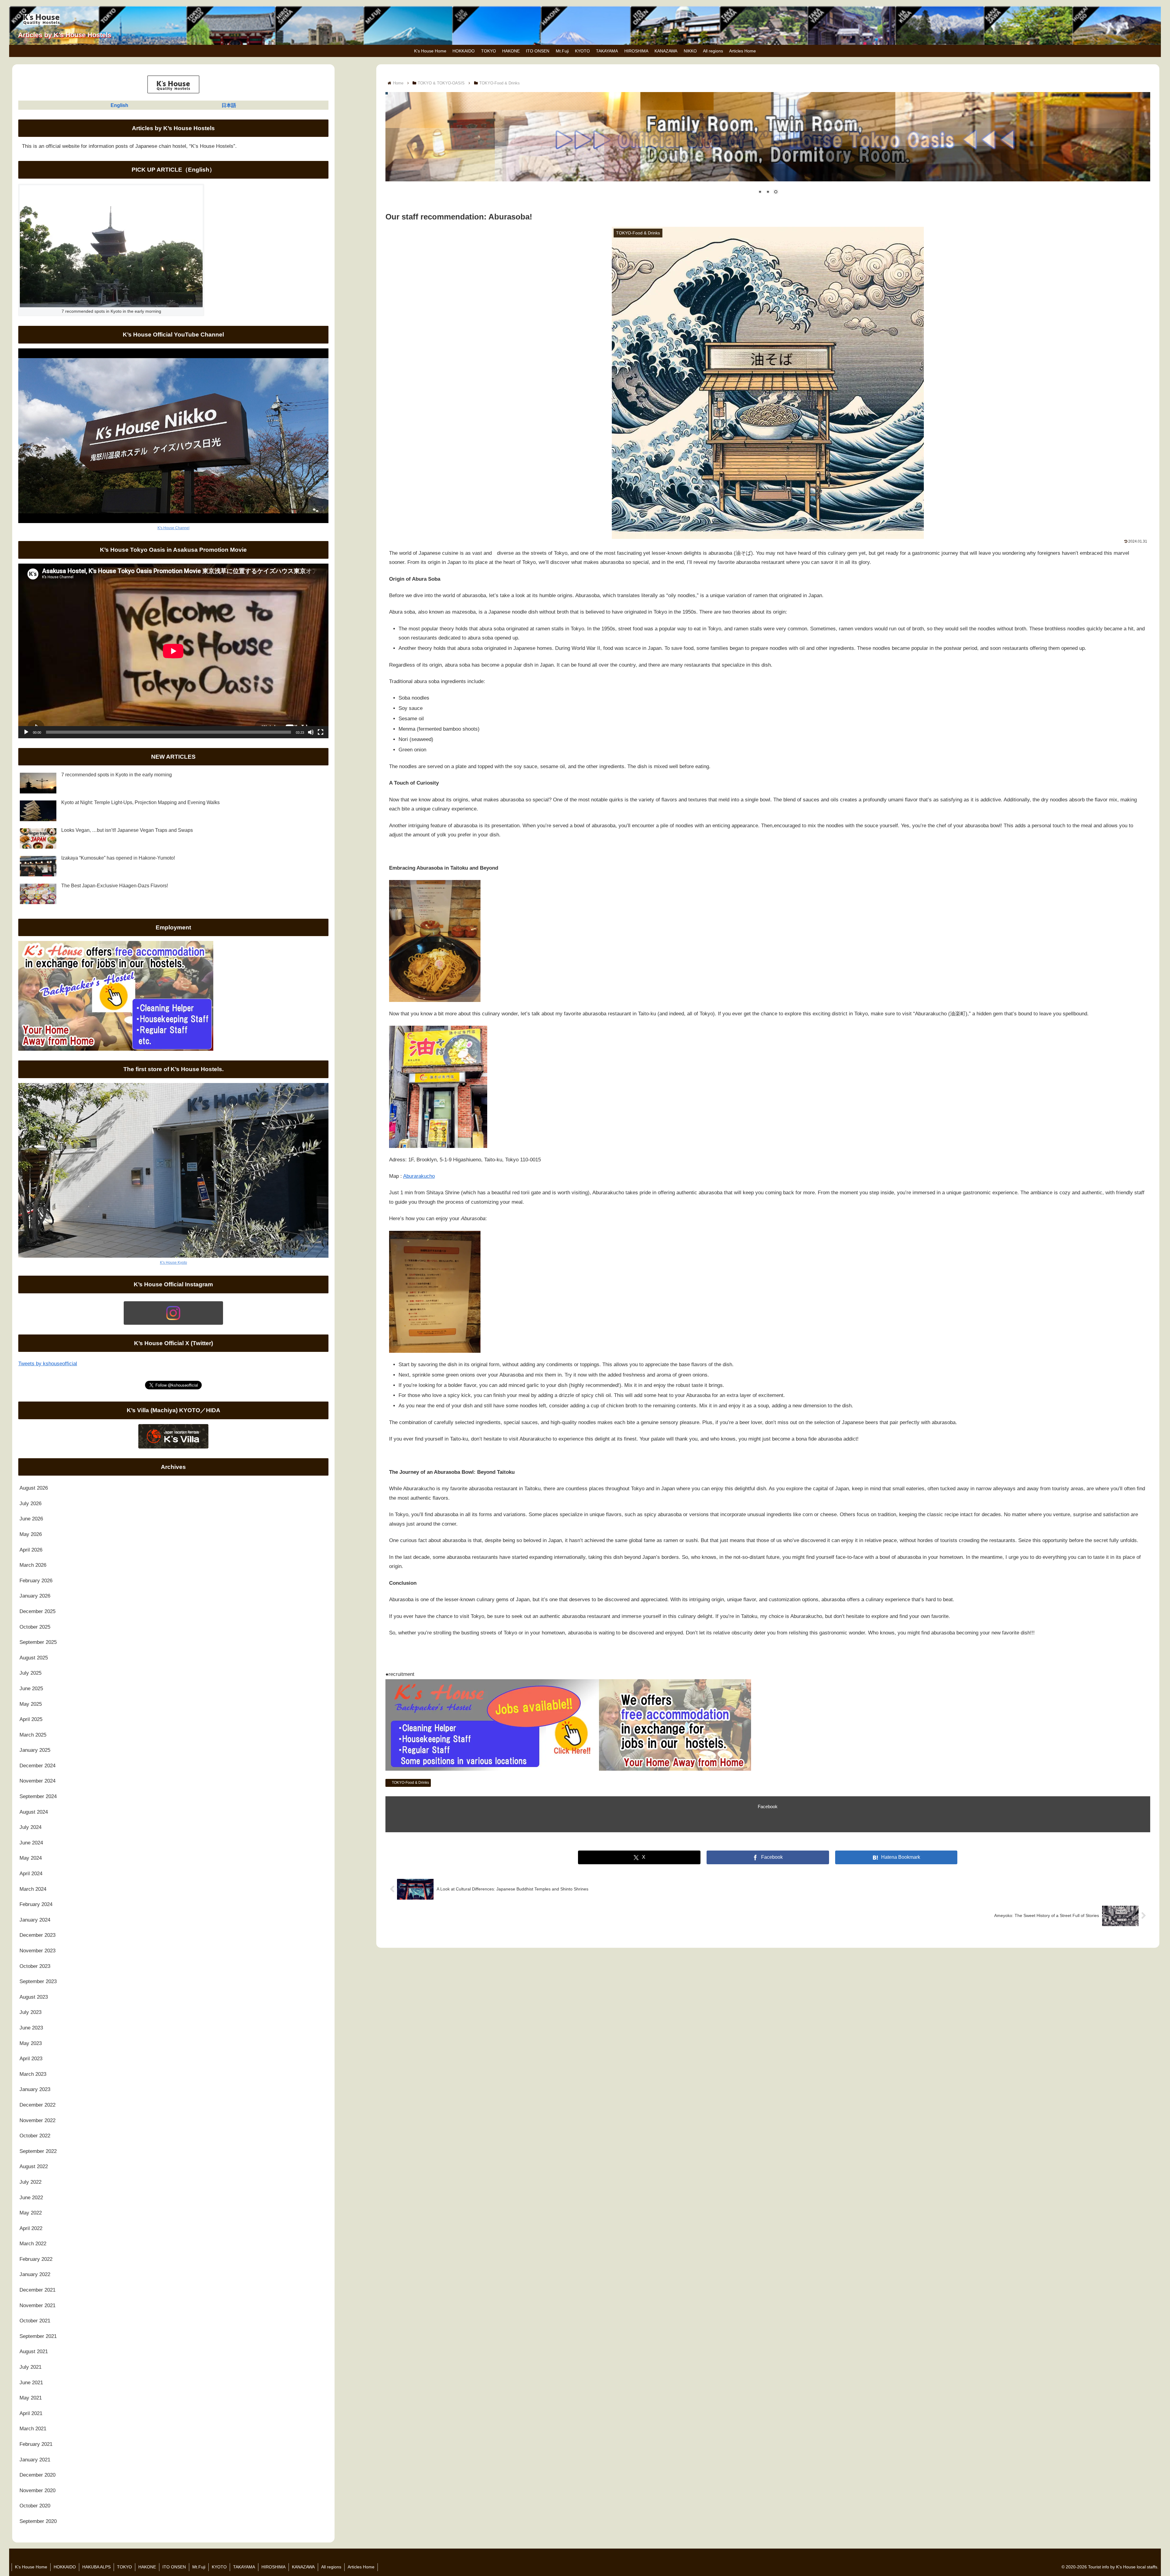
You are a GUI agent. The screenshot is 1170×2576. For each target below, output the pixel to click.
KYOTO (219, 2567)
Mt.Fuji (199, 2567)
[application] (173, 651)
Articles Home (361, 2567)
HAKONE (147, 2567)
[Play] (26, 732)
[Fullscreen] (321, 732)
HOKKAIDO (65, 2567)
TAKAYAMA (244, 2567)
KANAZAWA (303, 2567)
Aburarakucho (419, 1176)
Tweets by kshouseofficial (48, 1364)
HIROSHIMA (273, 2567)
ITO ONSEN (174, 2567)
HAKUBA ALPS (96, 2567)
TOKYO (124, 2567)
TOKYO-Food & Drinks (410, 1783)
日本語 (229, 105)
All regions (331, 2567)
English (119, 105)
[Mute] (311, 732)
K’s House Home (31, 2567)
